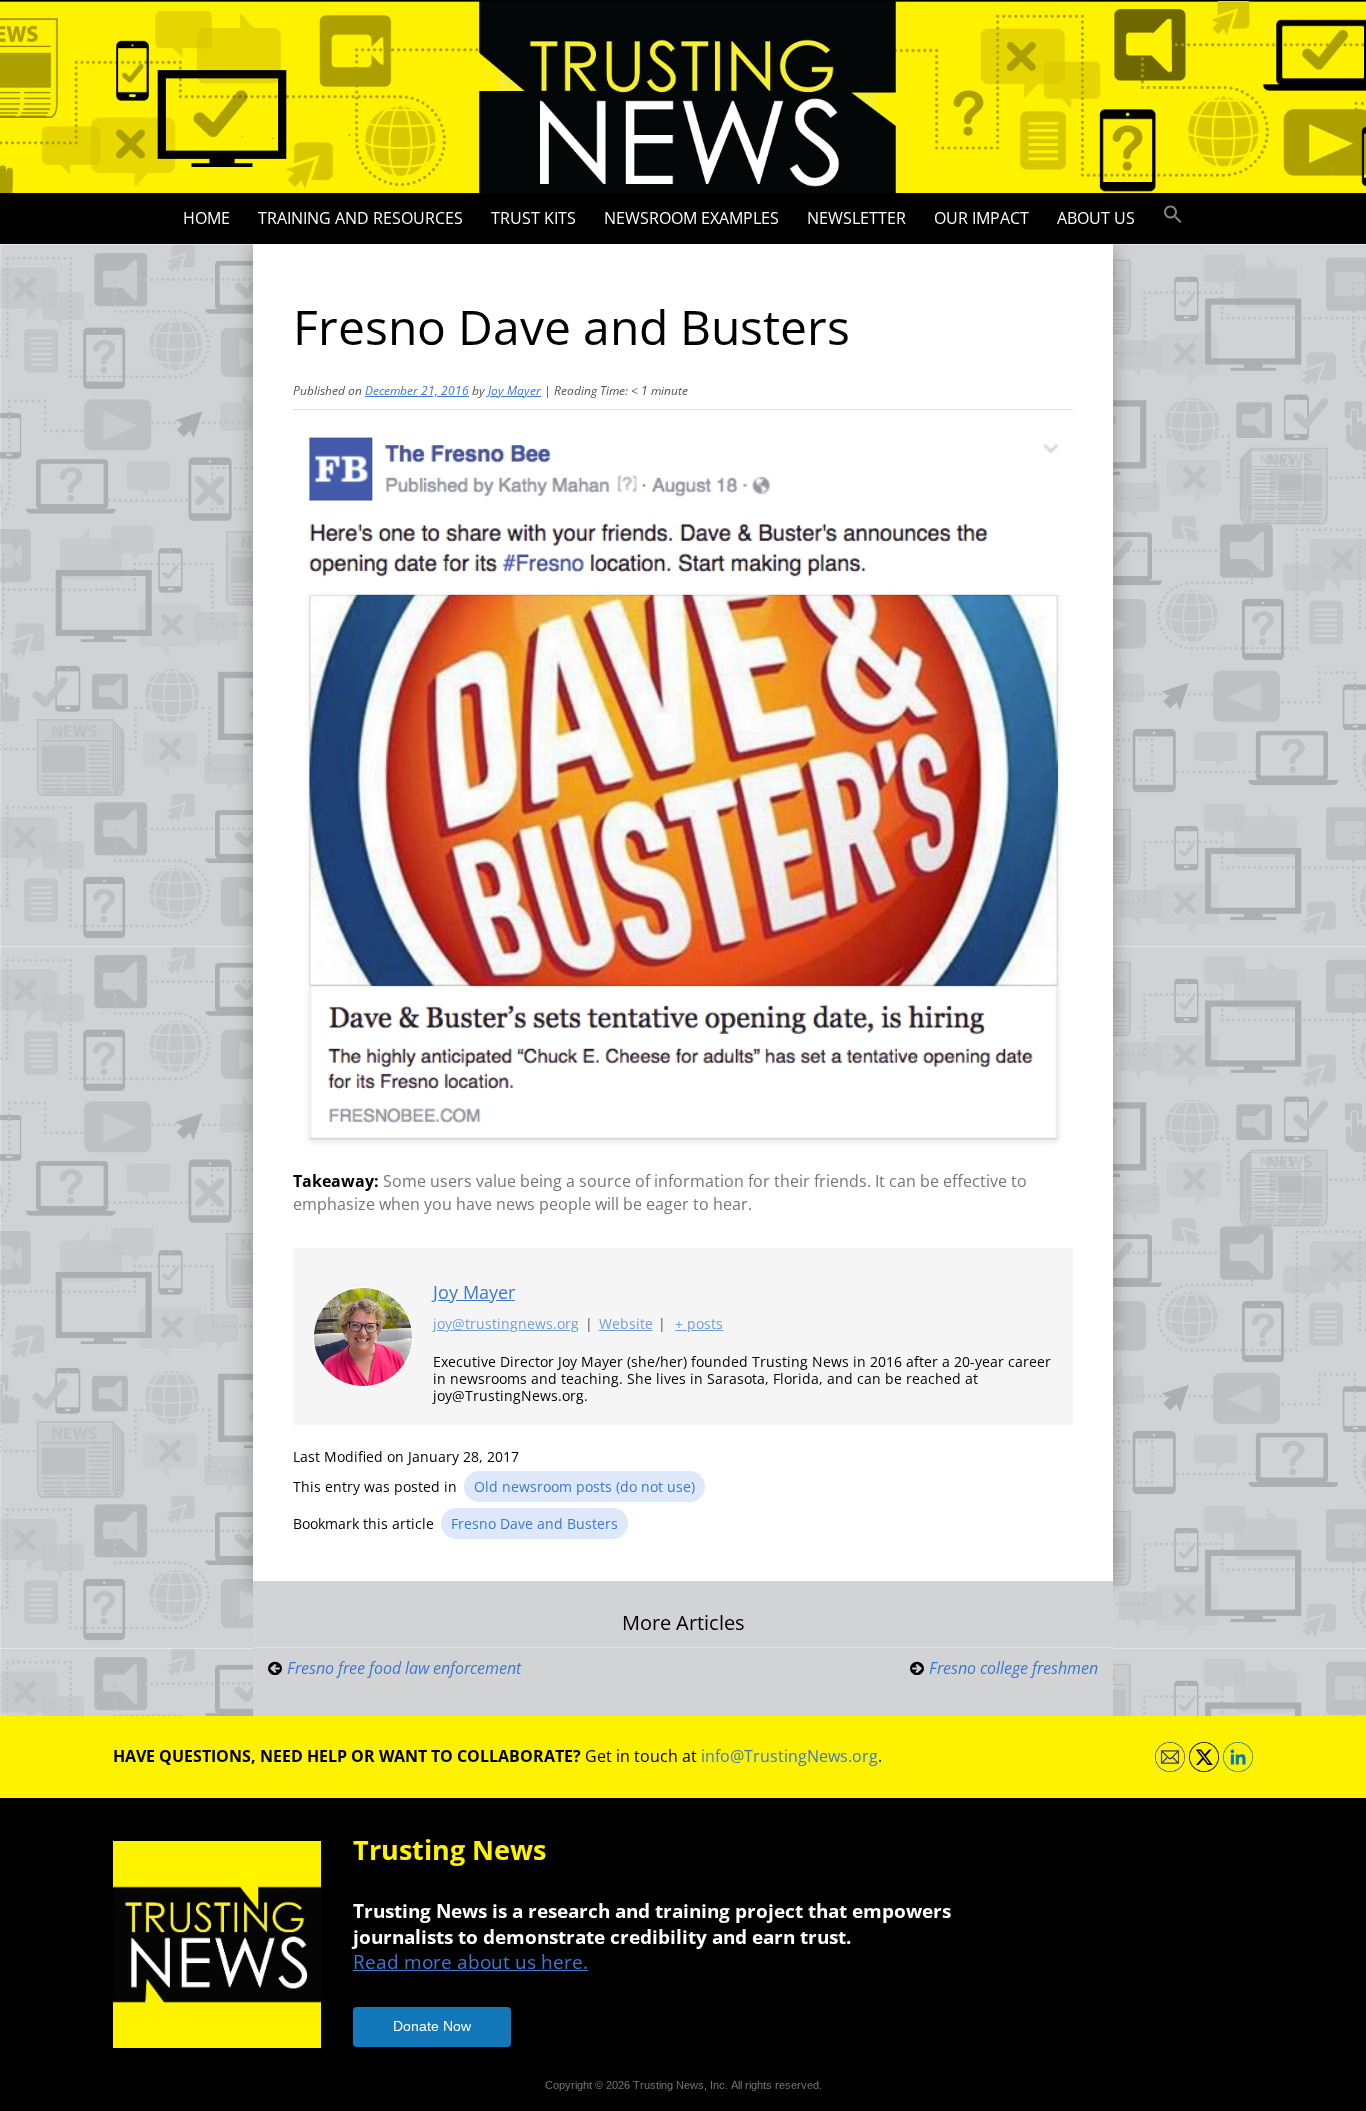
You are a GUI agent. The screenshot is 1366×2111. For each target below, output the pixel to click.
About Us (1096, 218)
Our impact (981, 218)
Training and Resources (360, 218)
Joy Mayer (514, 390)
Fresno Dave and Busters (534, 1523)
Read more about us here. (470, 1961)
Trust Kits (533, 218)
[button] (1173, 215)
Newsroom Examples (691, 218)
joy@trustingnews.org (506, 1323)
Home (206, 218)
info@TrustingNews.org (789, 1756)
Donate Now (432, 2026)
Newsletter (856, 218)
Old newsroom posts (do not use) (584, 1486)
